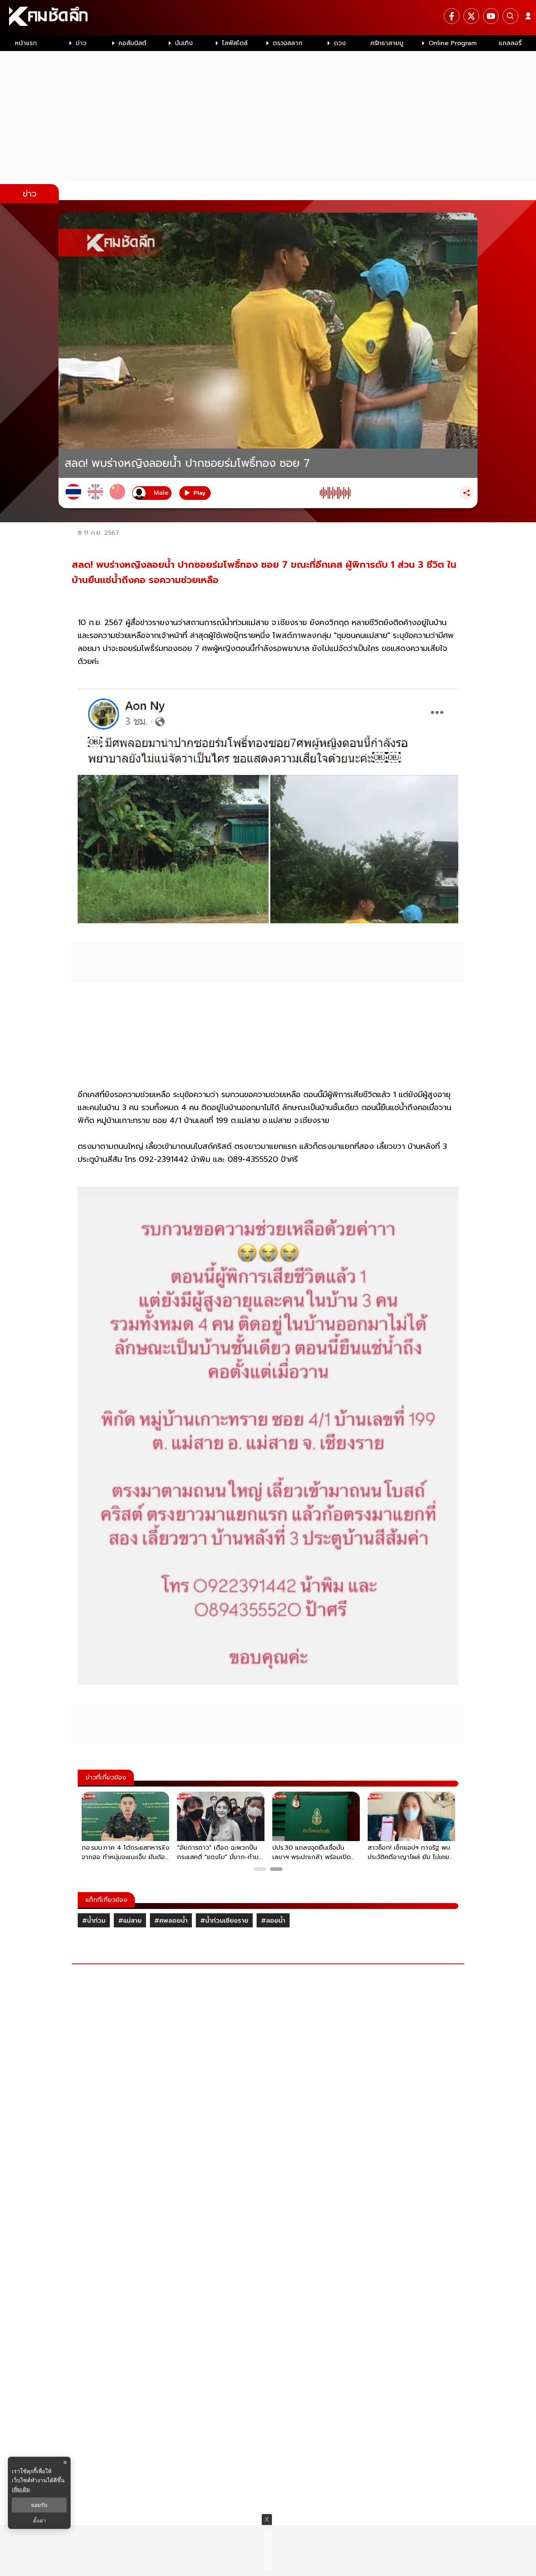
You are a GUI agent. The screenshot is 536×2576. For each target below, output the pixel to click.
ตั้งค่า (39, 2521)
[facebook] (452, 16)
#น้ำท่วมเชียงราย (224, 1921)
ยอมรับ (39, 2505)
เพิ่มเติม (21, 2489)
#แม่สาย (130, 1921)
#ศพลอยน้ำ (171, 1921)
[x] (471, 16)
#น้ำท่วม (94, 1921)
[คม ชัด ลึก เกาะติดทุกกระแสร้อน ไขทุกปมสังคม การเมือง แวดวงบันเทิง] (268, 18)
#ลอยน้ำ (273, 1921)
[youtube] (491, 16)
